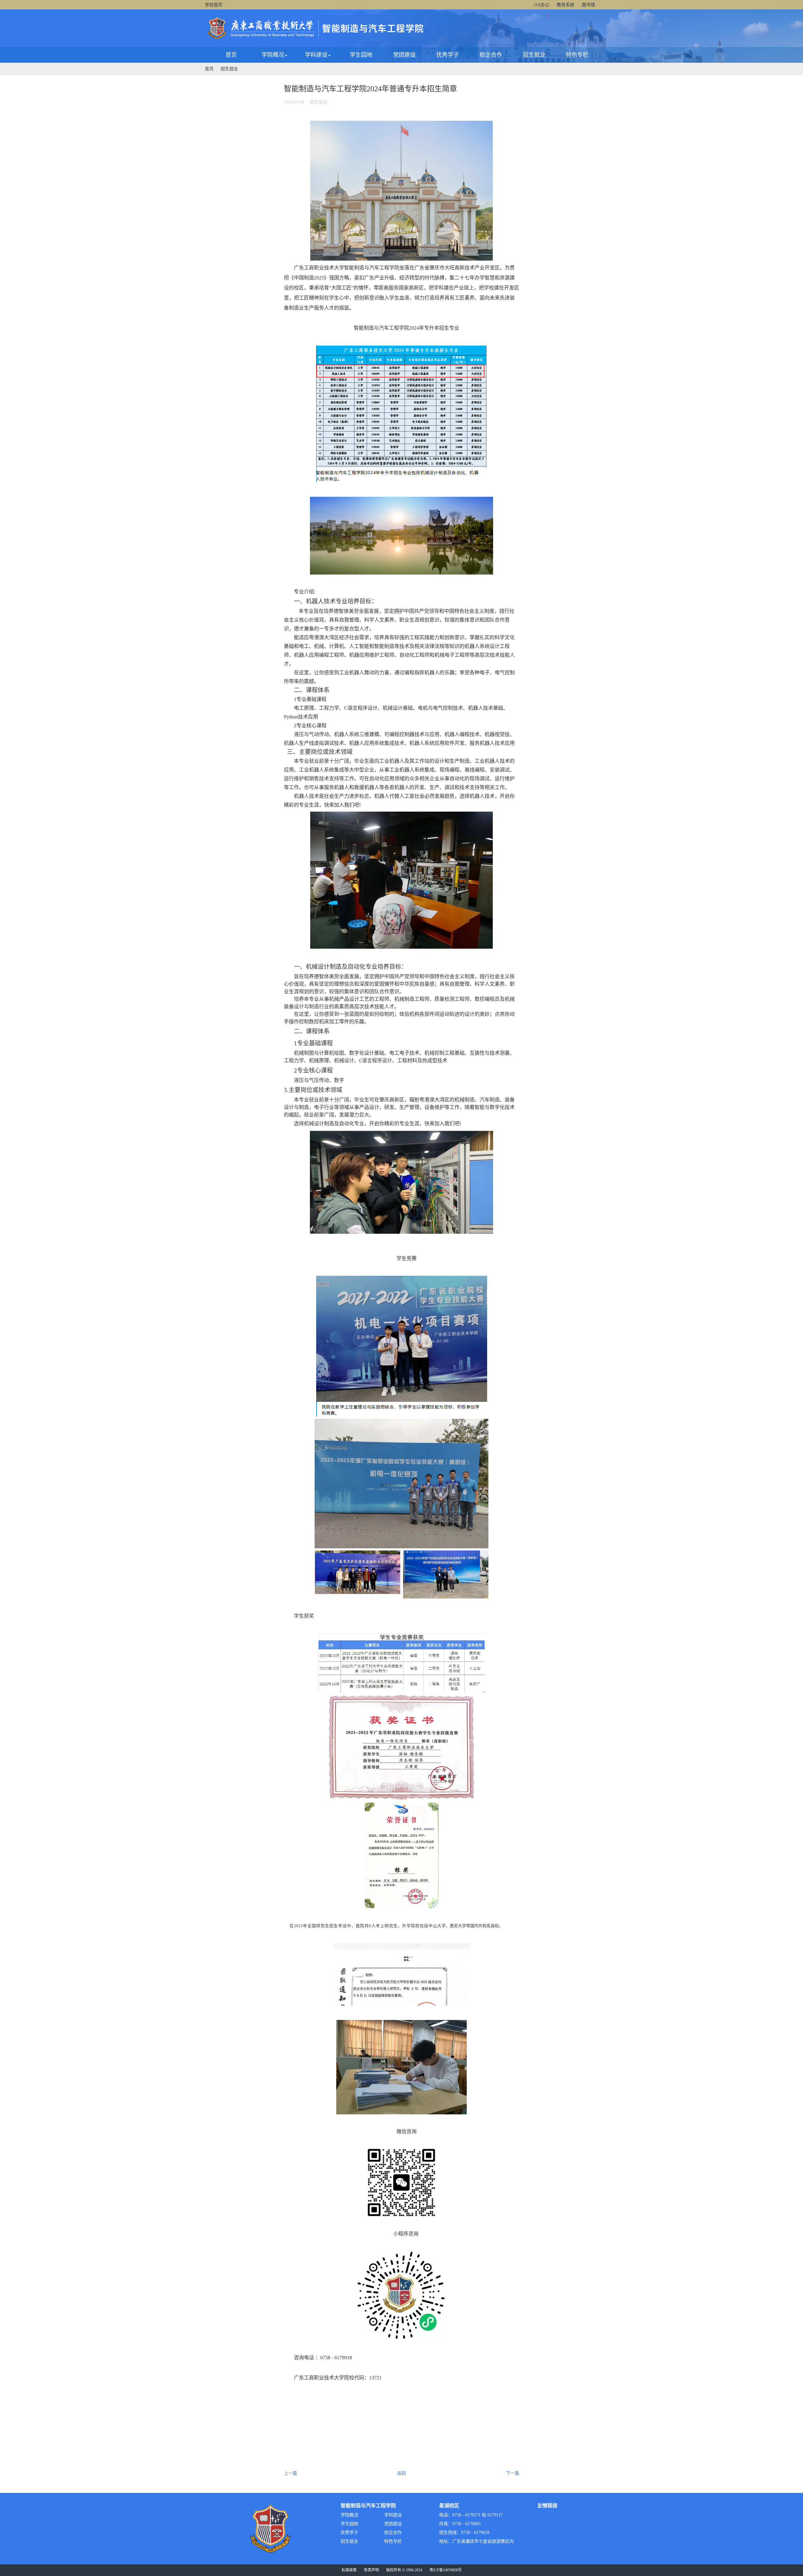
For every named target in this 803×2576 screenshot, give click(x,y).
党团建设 (404, 55)
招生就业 (534, 55)
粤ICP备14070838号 (446, 2570)
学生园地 (361, 55)
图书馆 (588, 5)
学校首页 (214, 5)
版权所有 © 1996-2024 (404, 2570)
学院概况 (273, 55)
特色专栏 (577, 55)
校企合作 (491, 55)
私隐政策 (349, 2570)
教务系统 (566, 5)
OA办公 (542, 5)
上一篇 (290, 2473)
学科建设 (316, 55)
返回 (401, 2473)
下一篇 (513, 2473)
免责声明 (371, 2570)
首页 (231, 55)
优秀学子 (448, 55)
